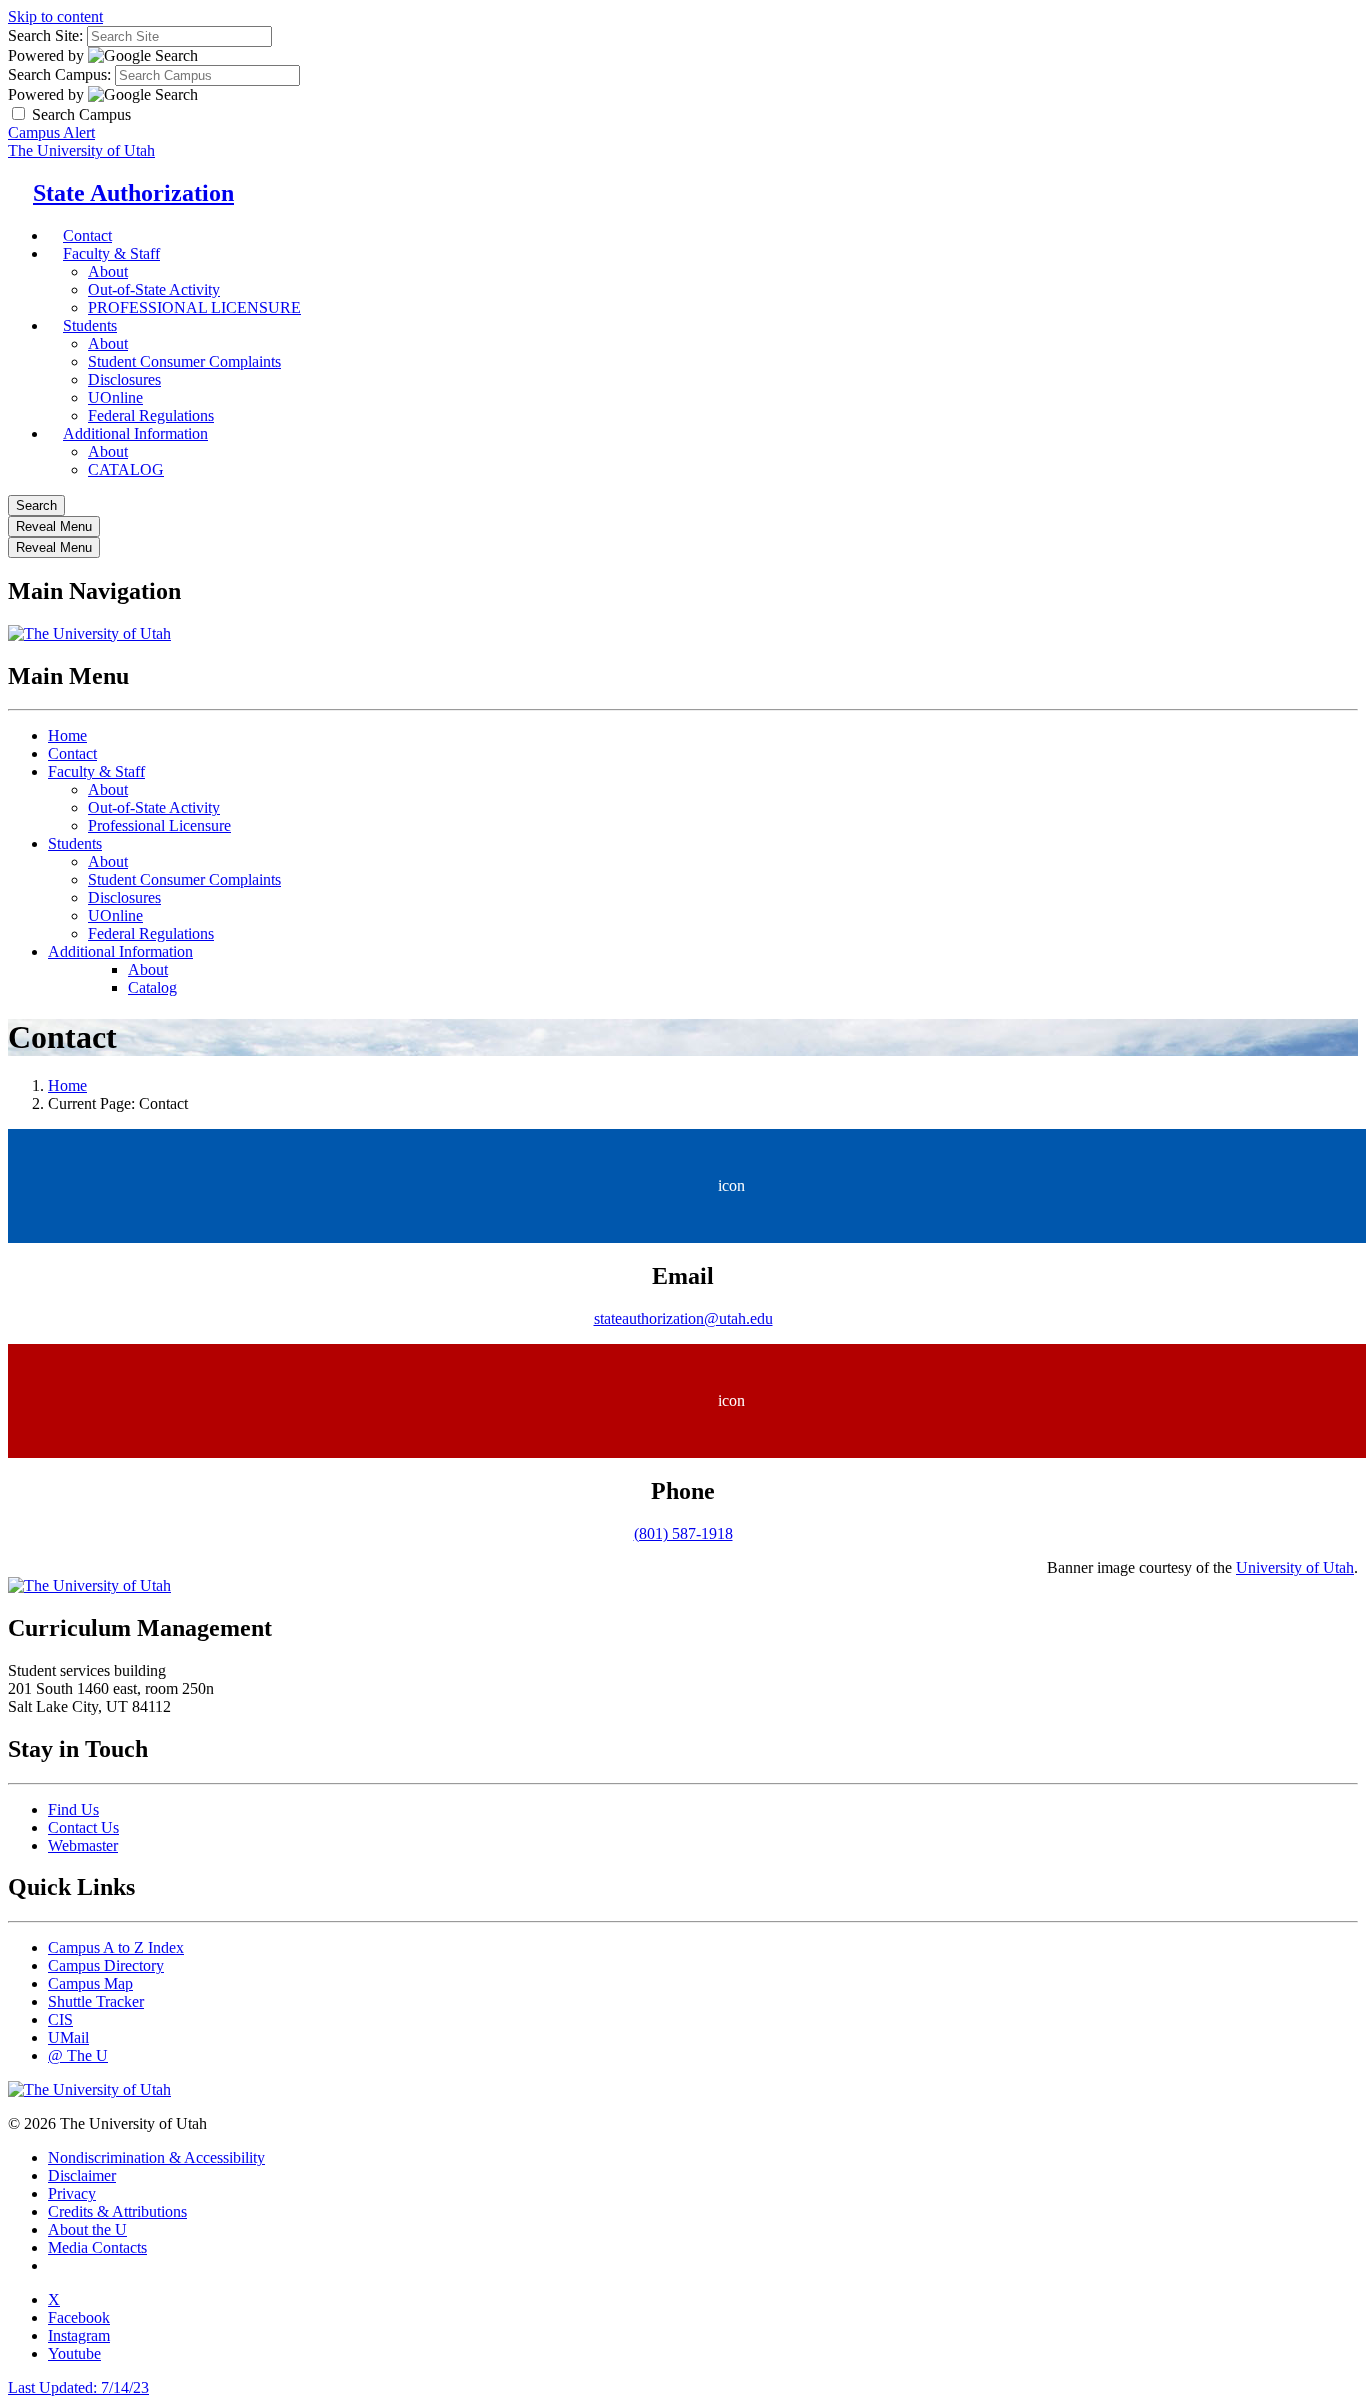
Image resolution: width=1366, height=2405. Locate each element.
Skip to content (55, 16)
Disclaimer (82, 2175)
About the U (87, 2229)
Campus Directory (106, 1965)
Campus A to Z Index (116, 1947)
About (108, 271)
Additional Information (135, 433)
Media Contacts (97, 2247)
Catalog (152, 987)
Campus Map (90, 1983)
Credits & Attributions (117, 2211)
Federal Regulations (151, 933)
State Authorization (133, 193)
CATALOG (126, 469)
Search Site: (45, 35)
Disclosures (124, 379)
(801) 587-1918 (683, 1533)
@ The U (78, 2055)
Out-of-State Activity (154, 289)
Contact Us (83, 1827)
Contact (72, 753)
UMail (68, 2037)
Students (90, 325)
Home (67, 735)
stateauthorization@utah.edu (683, 1318)
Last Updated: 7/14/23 (78, 2387)
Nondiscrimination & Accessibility (156, 2157)
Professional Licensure (159, 825)
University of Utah (1295, 1567)
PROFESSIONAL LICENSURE (194, 307)
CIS (60, 2019)
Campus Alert (51, 132)
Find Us (73, 1809)
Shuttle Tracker (96, 2001)
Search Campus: (59, 74)
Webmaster (83, 1845)
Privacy (72, 2193)
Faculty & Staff (111, 253)
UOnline (115, 915)
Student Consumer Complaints (184, 361)
